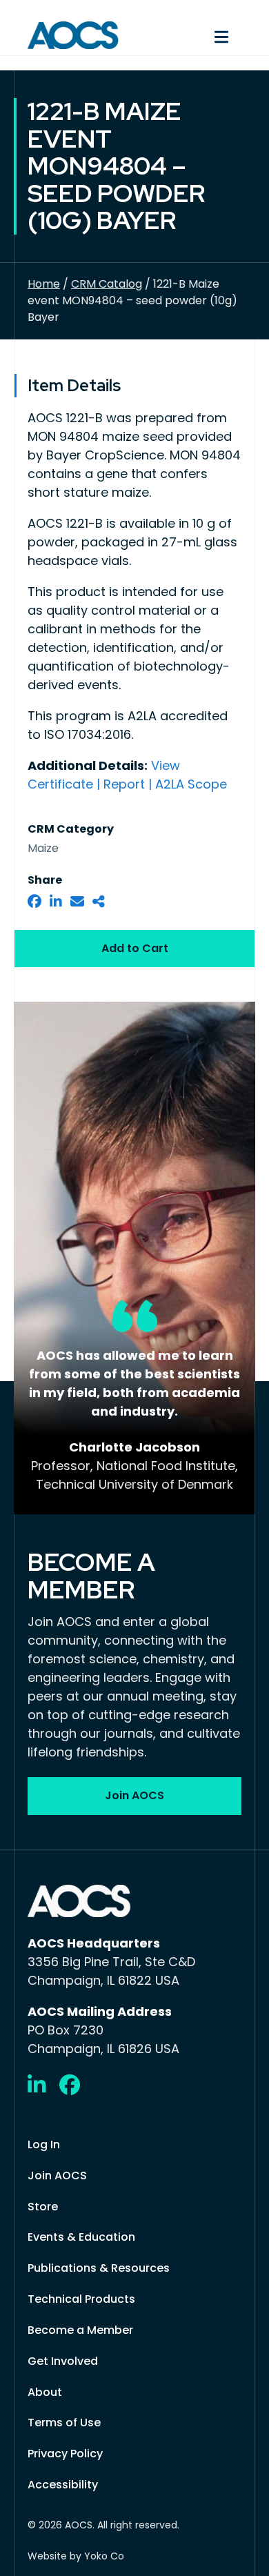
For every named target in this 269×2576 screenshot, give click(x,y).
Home (44, 284)
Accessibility (63, 2485)
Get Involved (63, 2361)
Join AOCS (57, 2176)
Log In (44, 2144)
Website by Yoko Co (76, 2556)
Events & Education (81, 2237)
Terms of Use (64, 2423)
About (45, 2392)
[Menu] (195, 35)
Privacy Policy (65, 2454)
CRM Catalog (107, 284)
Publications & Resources (99, 2268)
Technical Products (81, 2299)
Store (43, 2207)
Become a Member (80, 2330)
